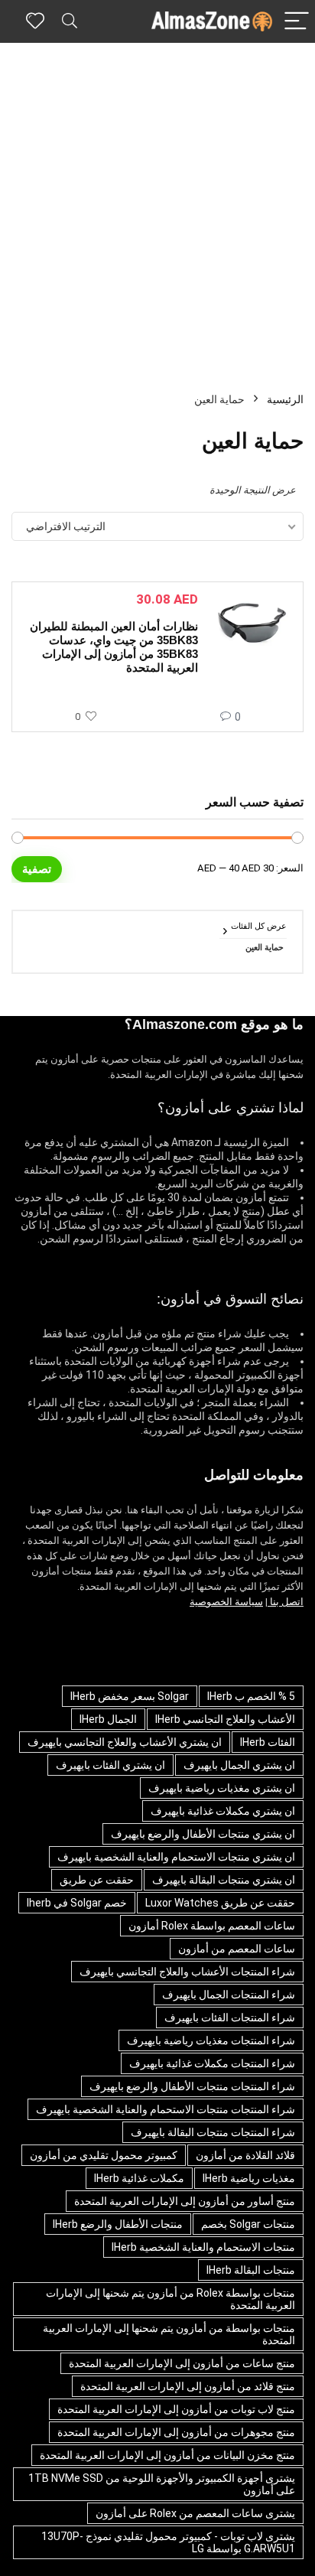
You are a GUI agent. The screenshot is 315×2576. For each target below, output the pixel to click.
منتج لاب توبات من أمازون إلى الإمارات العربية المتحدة (176, 2409)
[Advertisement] (157, 208)
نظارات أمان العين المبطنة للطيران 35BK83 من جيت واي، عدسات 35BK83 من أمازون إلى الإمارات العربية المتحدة (114, 647)
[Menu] (297, 22)
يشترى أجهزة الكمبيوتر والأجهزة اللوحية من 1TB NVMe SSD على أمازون (162, 2484)
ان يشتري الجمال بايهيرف (239, 1765)
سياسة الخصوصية (226, 1602)
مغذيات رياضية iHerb (249, 2178)
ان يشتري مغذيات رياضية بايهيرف (222, 1788)
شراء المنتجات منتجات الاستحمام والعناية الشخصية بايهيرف (166, 2109)
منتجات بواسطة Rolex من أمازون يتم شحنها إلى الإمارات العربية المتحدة (170, 2299)
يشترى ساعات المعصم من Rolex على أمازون (195, 2513)
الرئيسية (285, 399)
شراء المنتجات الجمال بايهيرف (229, 1995)
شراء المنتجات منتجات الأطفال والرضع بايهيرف (192, 2086)
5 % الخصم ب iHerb (251, 1696)
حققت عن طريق (97, 1880)
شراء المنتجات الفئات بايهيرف (230, 2017)
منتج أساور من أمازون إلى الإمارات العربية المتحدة (185, 2201)
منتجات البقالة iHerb (251, 2270)
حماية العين (265, 948)
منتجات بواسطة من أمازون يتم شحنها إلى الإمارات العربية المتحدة (169, 2334)
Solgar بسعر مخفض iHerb (130, 1696)
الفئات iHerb (268, 1742)
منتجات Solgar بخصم (248, 2224)
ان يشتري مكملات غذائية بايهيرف (223, 1811)
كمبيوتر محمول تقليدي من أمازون (104, 2155)
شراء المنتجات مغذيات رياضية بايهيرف (211, 2040)
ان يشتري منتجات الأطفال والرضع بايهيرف (203, 1834)
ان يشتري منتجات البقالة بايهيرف (224, 1880)
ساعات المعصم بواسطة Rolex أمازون (212, 1926)
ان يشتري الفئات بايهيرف (110, 1765)
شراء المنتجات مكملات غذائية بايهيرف (212, 2063)
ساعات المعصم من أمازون (237, 1949)
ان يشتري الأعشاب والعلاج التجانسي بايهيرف (125, 1742)
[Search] (70, 22)
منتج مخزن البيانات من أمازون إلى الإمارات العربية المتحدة (167, 2455)
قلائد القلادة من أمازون (245, 2155)
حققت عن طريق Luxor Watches (220, 1903)
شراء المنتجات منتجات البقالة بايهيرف (213, 2132)
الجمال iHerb (108, 1719)
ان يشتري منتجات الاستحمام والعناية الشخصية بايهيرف (176, 1857)
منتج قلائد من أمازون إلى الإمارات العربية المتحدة (188, 2386)
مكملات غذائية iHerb (139, 2178)
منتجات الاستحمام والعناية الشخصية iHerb (203, 2247)
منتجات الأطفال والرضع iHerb (118, 2224)
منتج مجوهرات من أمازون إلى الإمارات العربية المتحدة (176, 2432)
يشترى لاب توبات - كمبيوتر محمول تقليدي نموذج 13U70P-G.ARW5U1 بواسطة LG (168, 2542)
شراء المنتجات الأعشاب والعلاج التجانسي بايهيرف (187, 1972)
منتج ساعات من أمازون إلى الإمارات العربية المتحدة (182, 2363)
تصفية (37, 869)
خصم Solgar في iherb (77, 1903)
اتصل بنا (286, 1602)
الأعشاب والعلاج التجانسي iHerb (225, 1719)
